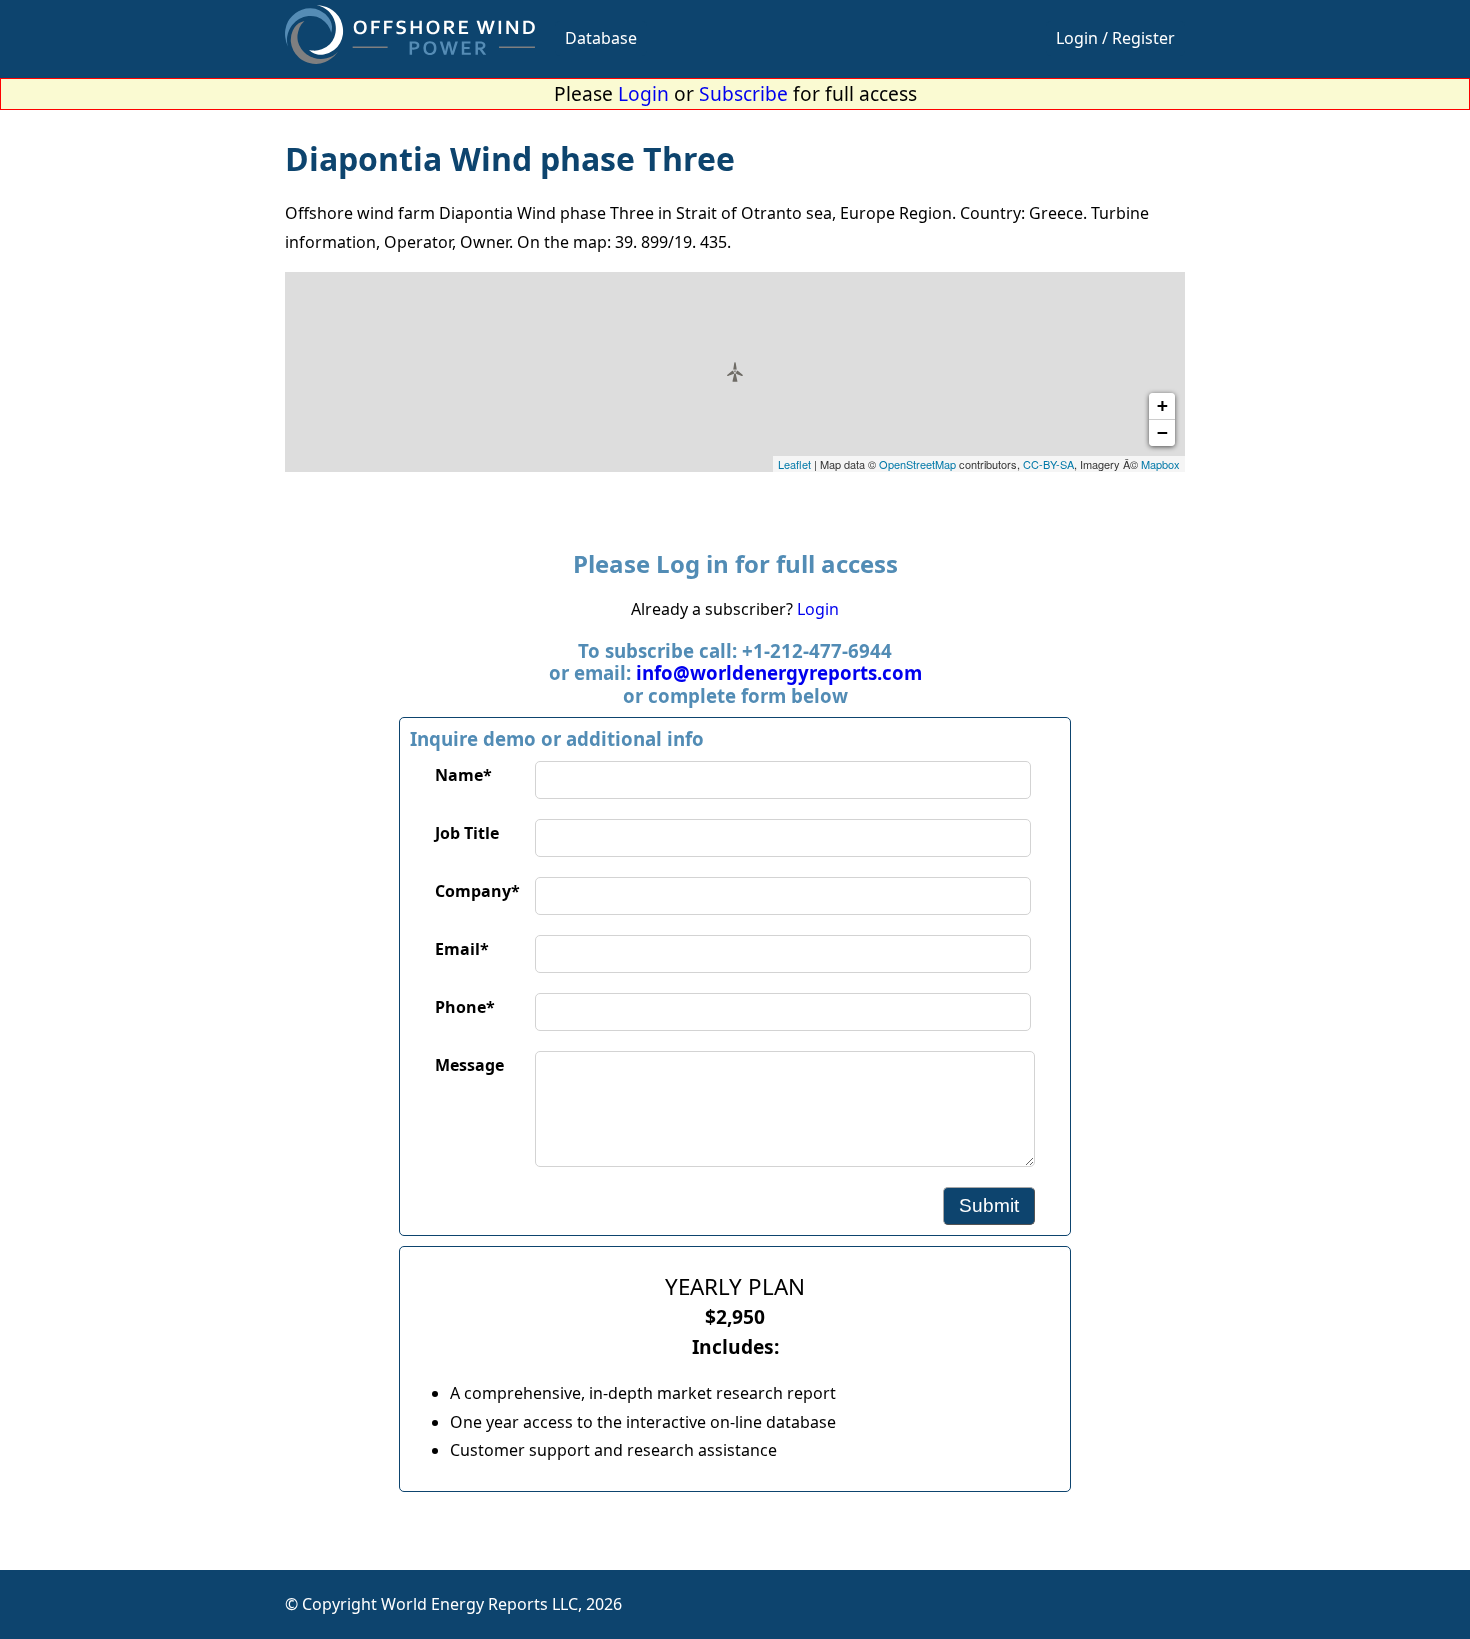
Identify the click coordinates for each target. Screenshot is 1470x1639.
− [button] (1162, 432)
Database (601, 38)
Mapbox (1160, 464)
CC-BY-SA (1048, 464)
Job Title (467, 833)
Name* (463, 775)
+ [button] (1162, 405)
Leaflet (794, 464)
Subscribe (743, 93)
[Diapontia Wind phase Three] (735, 372)
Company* (477, 891)
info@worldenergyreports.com (779, 672)
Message (469, 1065)
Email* (462, 949)
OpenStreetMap (917, 464)
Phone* (465, 1007)
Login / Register (1115, 38)
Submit (989, 1205)
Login (643, 93)
